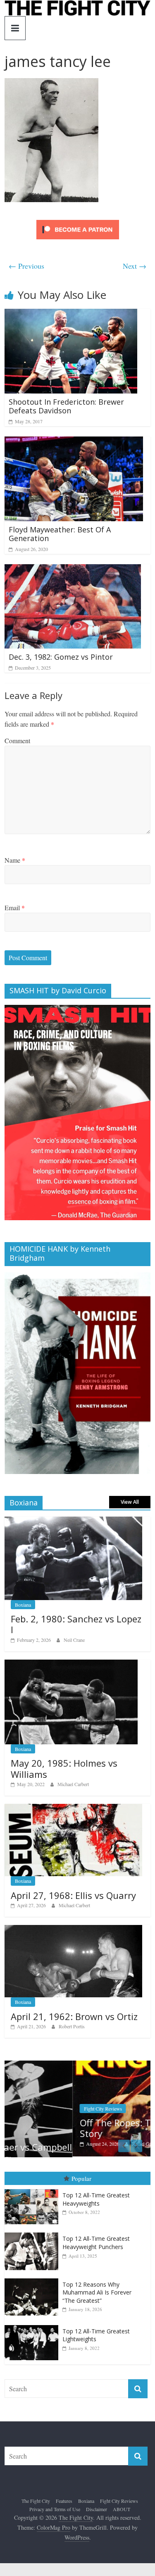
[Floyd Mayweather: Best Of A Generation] (74, 442)
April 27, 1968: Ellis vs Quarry (73, 1895)
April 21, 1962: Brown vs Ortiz (74, 2016)
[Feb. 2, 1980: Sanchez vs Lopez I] (73, 1521)
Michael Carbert (73, 1784)
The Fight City (36, 2500)
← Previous (26, 266)
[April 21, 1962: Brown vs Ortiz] (73, 1929)
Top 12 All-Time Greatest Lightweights (96, 2334)
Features (64, 2500)
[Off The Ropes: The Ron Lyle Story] (77, 2065)
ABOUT (122, 2508)
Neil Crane (74, 1640)
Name (15, 860)
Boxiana (23, 1605)
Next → (135, 266)
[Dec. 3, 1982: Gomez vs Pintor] (73, 569)
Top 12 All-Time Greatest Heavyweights (96, 2199)
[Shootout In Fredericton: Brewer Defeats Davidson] (71, 314)
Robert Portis (72, 2026)
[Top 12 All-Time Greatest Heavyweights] (33, 2189)
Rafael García (77, 2144)
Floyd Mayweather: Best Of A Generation (60, 534)
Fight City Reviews (35, 2109)
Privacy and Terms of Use (55, 2508)
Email (15, 908)
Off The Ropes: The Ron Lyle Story (72, 2128)
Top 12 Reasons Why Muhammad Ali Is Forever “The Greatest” (97, 2292)
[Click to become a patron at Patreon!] (78, 221)
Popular (81, 2178)
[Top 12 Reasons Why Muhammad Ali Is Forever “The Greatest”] (33, 2278)
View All (130, 1502)
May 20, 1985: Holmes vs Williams (64, 1768)
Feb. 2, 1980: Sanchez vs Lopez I (76, 1624)
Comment (17, 741)
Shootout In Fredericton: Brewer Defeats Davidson (66, 406)
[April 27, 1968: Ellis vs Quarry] (73, 1808)
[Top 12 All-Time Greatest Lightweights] (33, 2324)
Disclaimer (97, 2508)
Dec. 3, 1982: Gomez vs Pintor (61, 657)
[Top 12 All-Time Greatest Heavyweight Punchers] (33, 2232)
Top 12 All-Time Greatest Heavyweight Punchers (96, 2242)
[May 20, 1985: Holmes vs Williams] (71, 1664)
